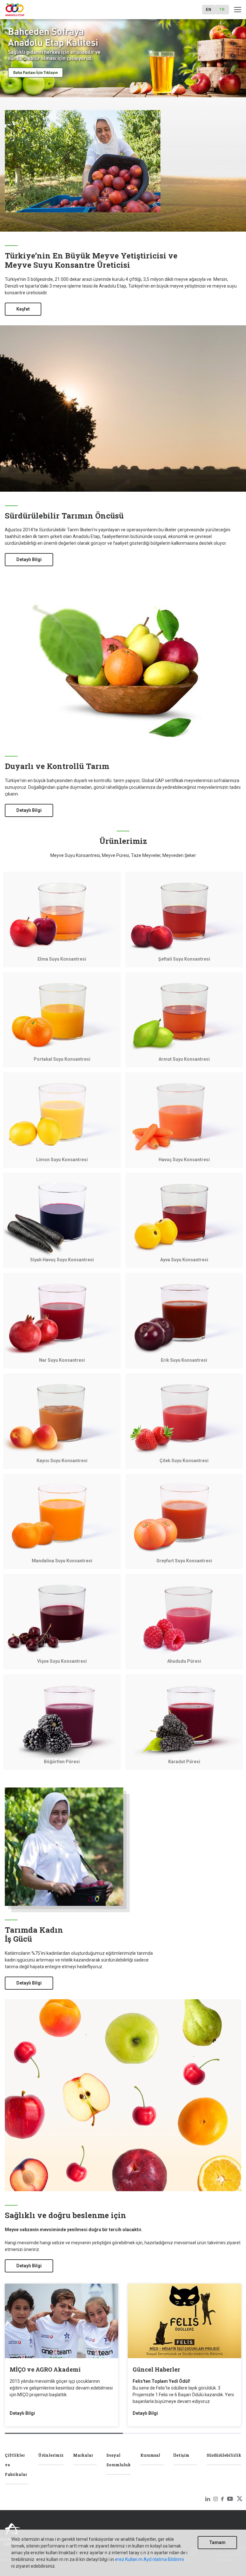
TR (222, 10)
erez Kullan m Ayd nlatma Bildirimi (149, 2559)
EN (209, 10)
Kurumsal (150, 2455)
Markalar (83, 2455)
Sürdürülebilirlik (224, 2455)
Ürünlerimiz (51, 2455)
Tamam (217, 2542)
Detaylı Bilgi (29, 559)
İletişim (181, 2455)
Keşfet (23, 309)
